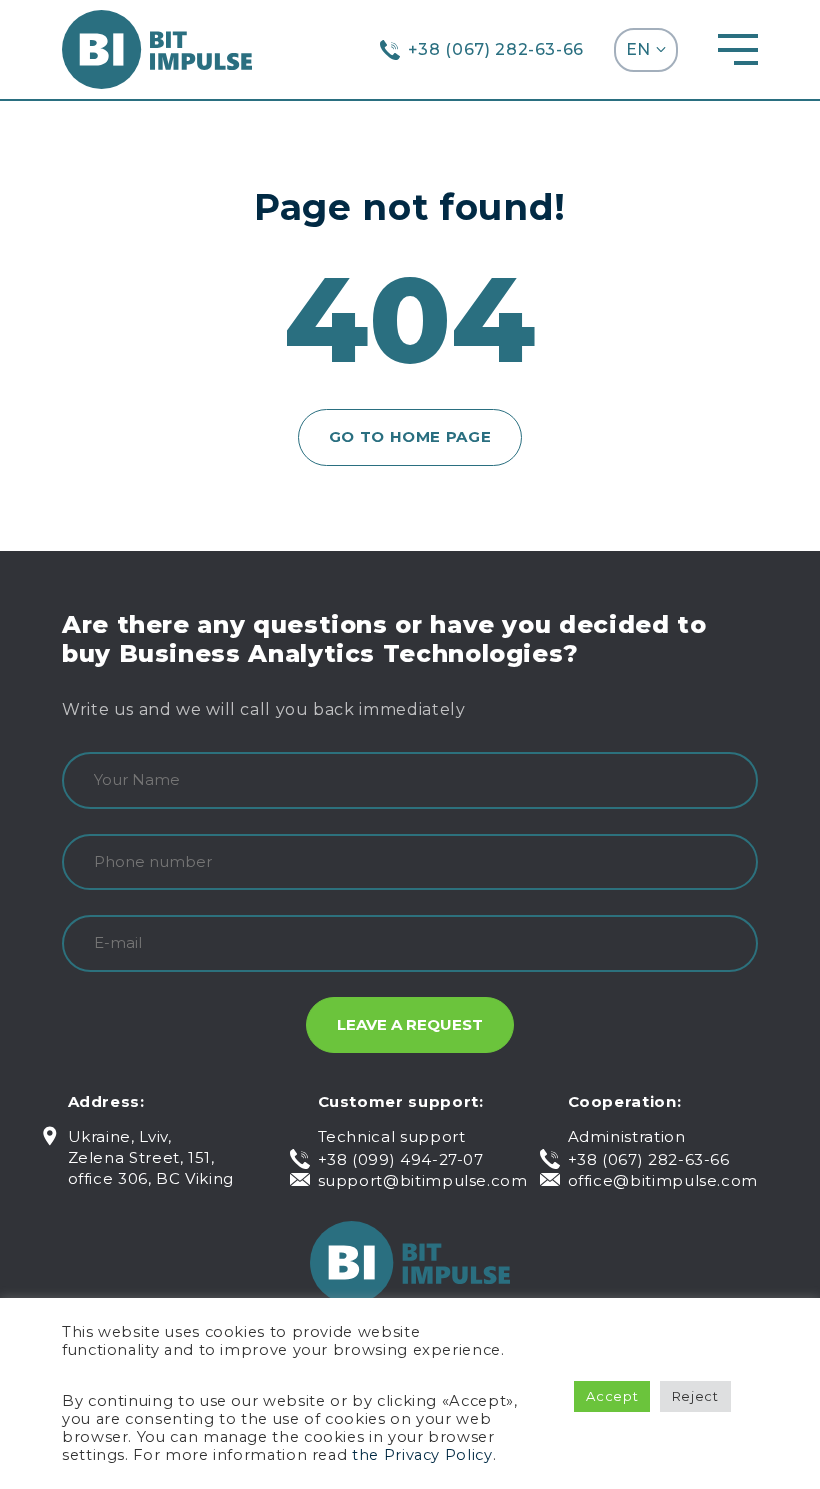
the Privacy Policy (422, 1455)
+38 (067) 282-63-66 (496, 49)
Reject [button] (695, 1396)
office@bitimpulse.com (663, 1180)
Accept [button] (612, 1396)
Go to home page (410, 436)
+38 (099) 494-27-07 (401, 1159)
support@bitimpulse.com (423, 1180)
